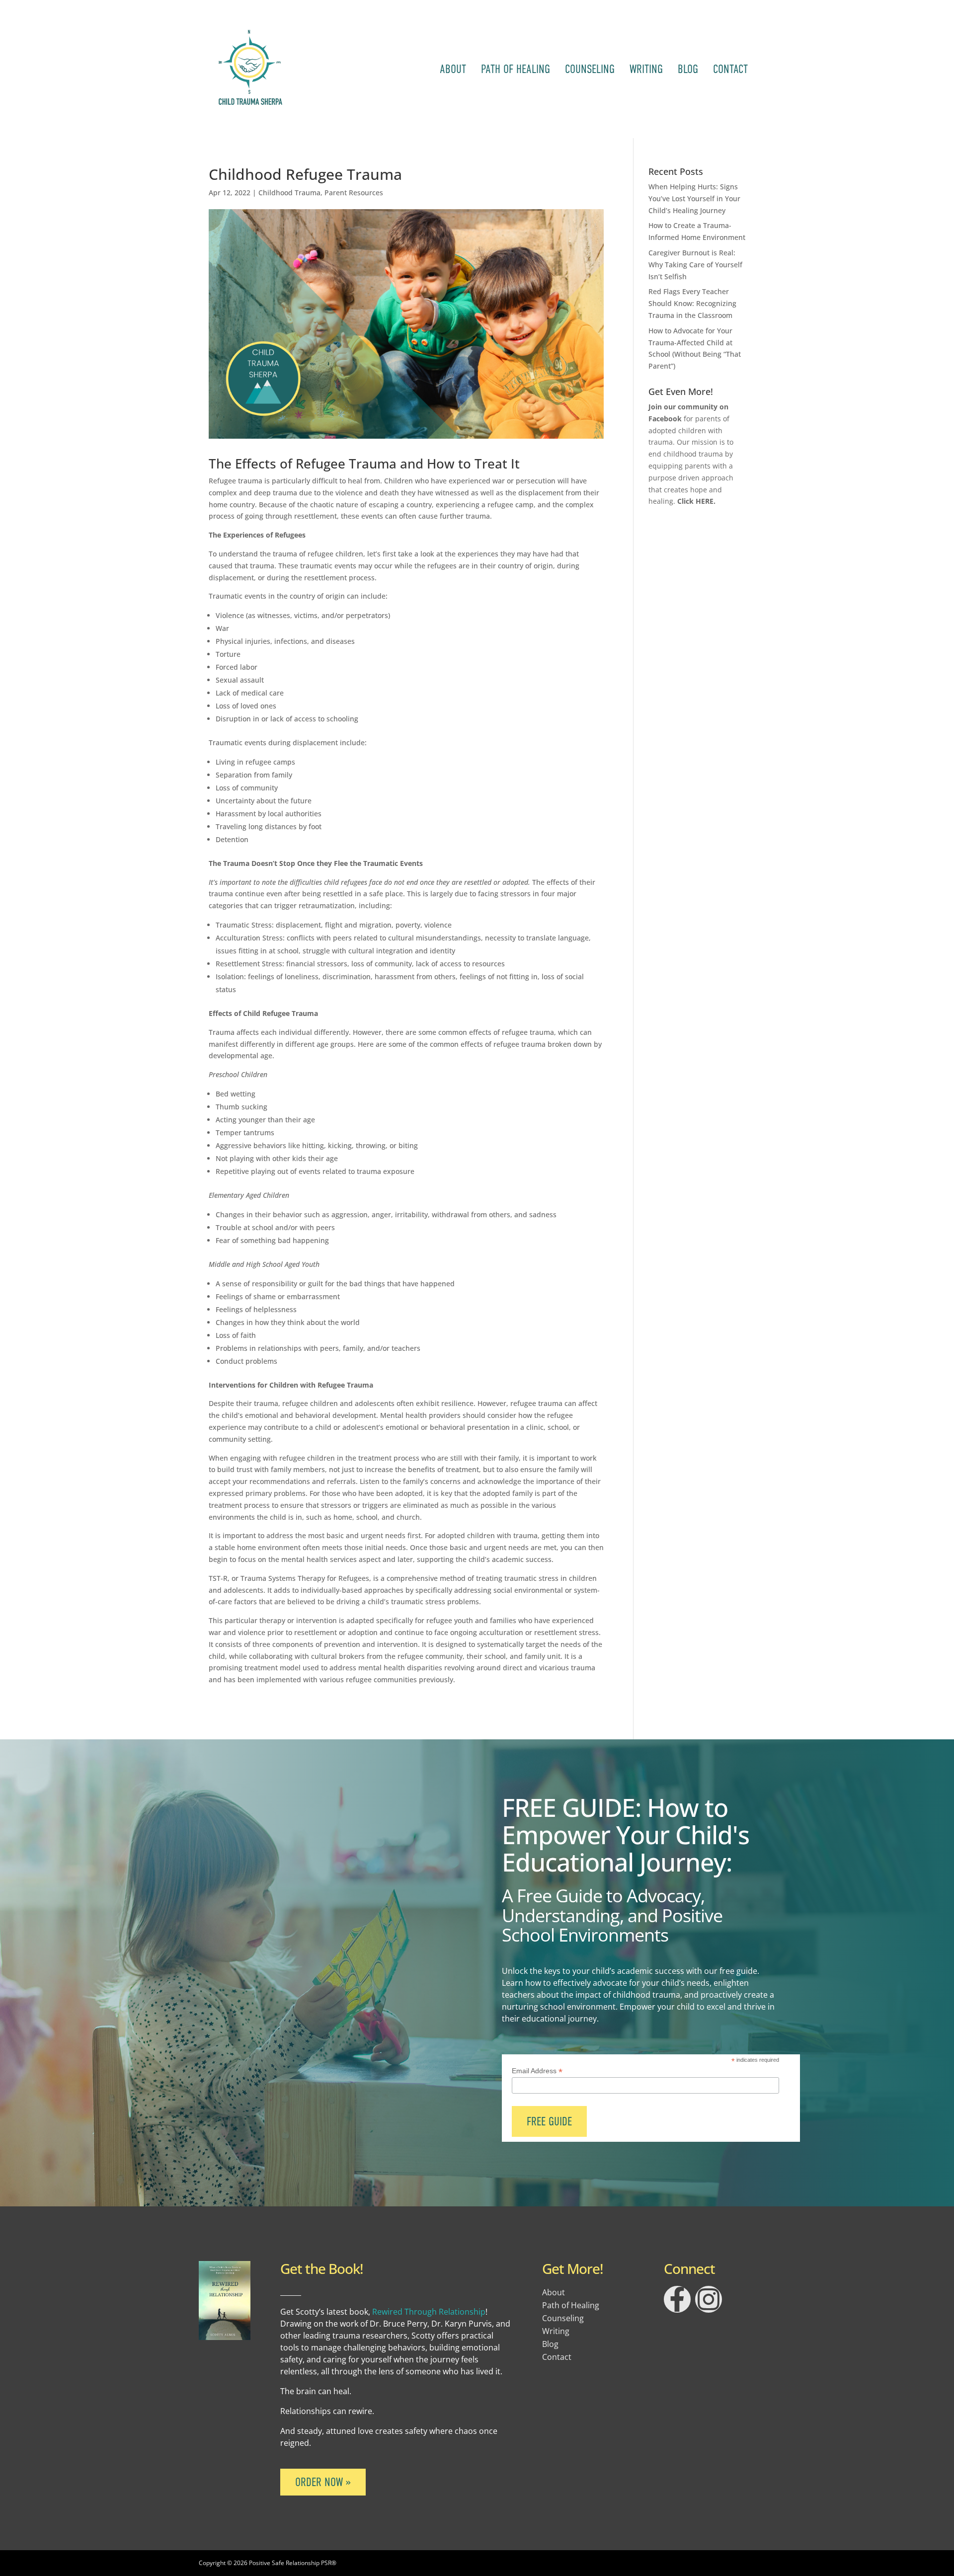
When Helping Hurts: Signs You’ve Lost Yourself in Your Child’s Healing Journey (694, 198)
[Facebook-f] (677, 2299)
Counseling (590, 69)
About (453, 69)
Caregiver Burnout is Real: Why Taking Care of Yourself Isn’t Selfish (695, 265)
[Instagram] (709, 2299)
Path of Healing (516, 69)
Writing (646, 69)
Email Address (537, 2071)
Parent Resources (354, 193)
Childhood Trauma (289, 193)
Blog (688, 69)
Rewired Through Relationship (429, 2312)
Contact (730, 69)
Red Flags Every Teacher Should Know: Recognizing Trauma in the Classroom (692, 303)
